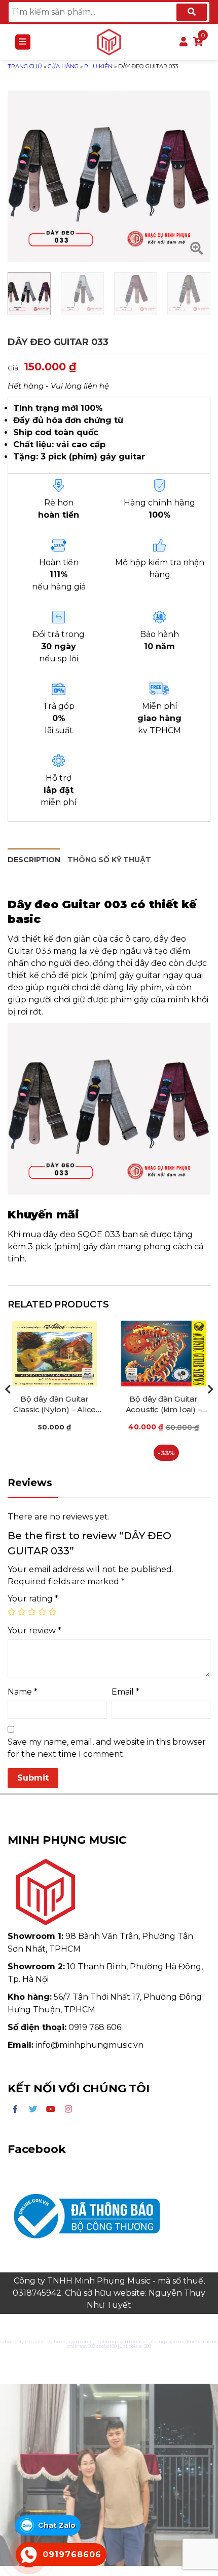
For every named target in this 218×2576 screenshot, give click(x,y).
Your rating (33, 1599)
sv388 (89, 2346)
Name (23, 1692)
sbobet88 (106, 2346)
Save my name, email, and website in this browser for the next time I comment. (107, 1748)
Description (34, 860)
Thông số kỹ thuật (109, 860)
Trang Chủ (25, 66)
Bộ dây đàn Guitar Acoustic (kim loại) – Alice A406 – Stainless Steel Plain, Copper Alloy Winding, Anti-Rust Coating (163, 1404)
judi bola (128, 2346)
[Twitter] (33, 2109)
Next (210, 1389)
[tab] (34, 858)
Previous (8, 1389)
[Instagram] (68, 2109)
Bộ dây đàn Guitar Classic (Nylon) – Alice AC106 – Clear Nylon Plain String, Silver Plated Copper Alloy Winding (55, 1404)
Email (125, 1692)
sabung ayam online (24, 2341)
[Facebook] (15, 2109)
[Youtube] (51, 2109)
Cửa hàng (63, 66)
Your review (34, 1631)
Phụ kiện (98, 66)
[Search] (192, 12)
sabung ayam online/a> (175, 2341)
